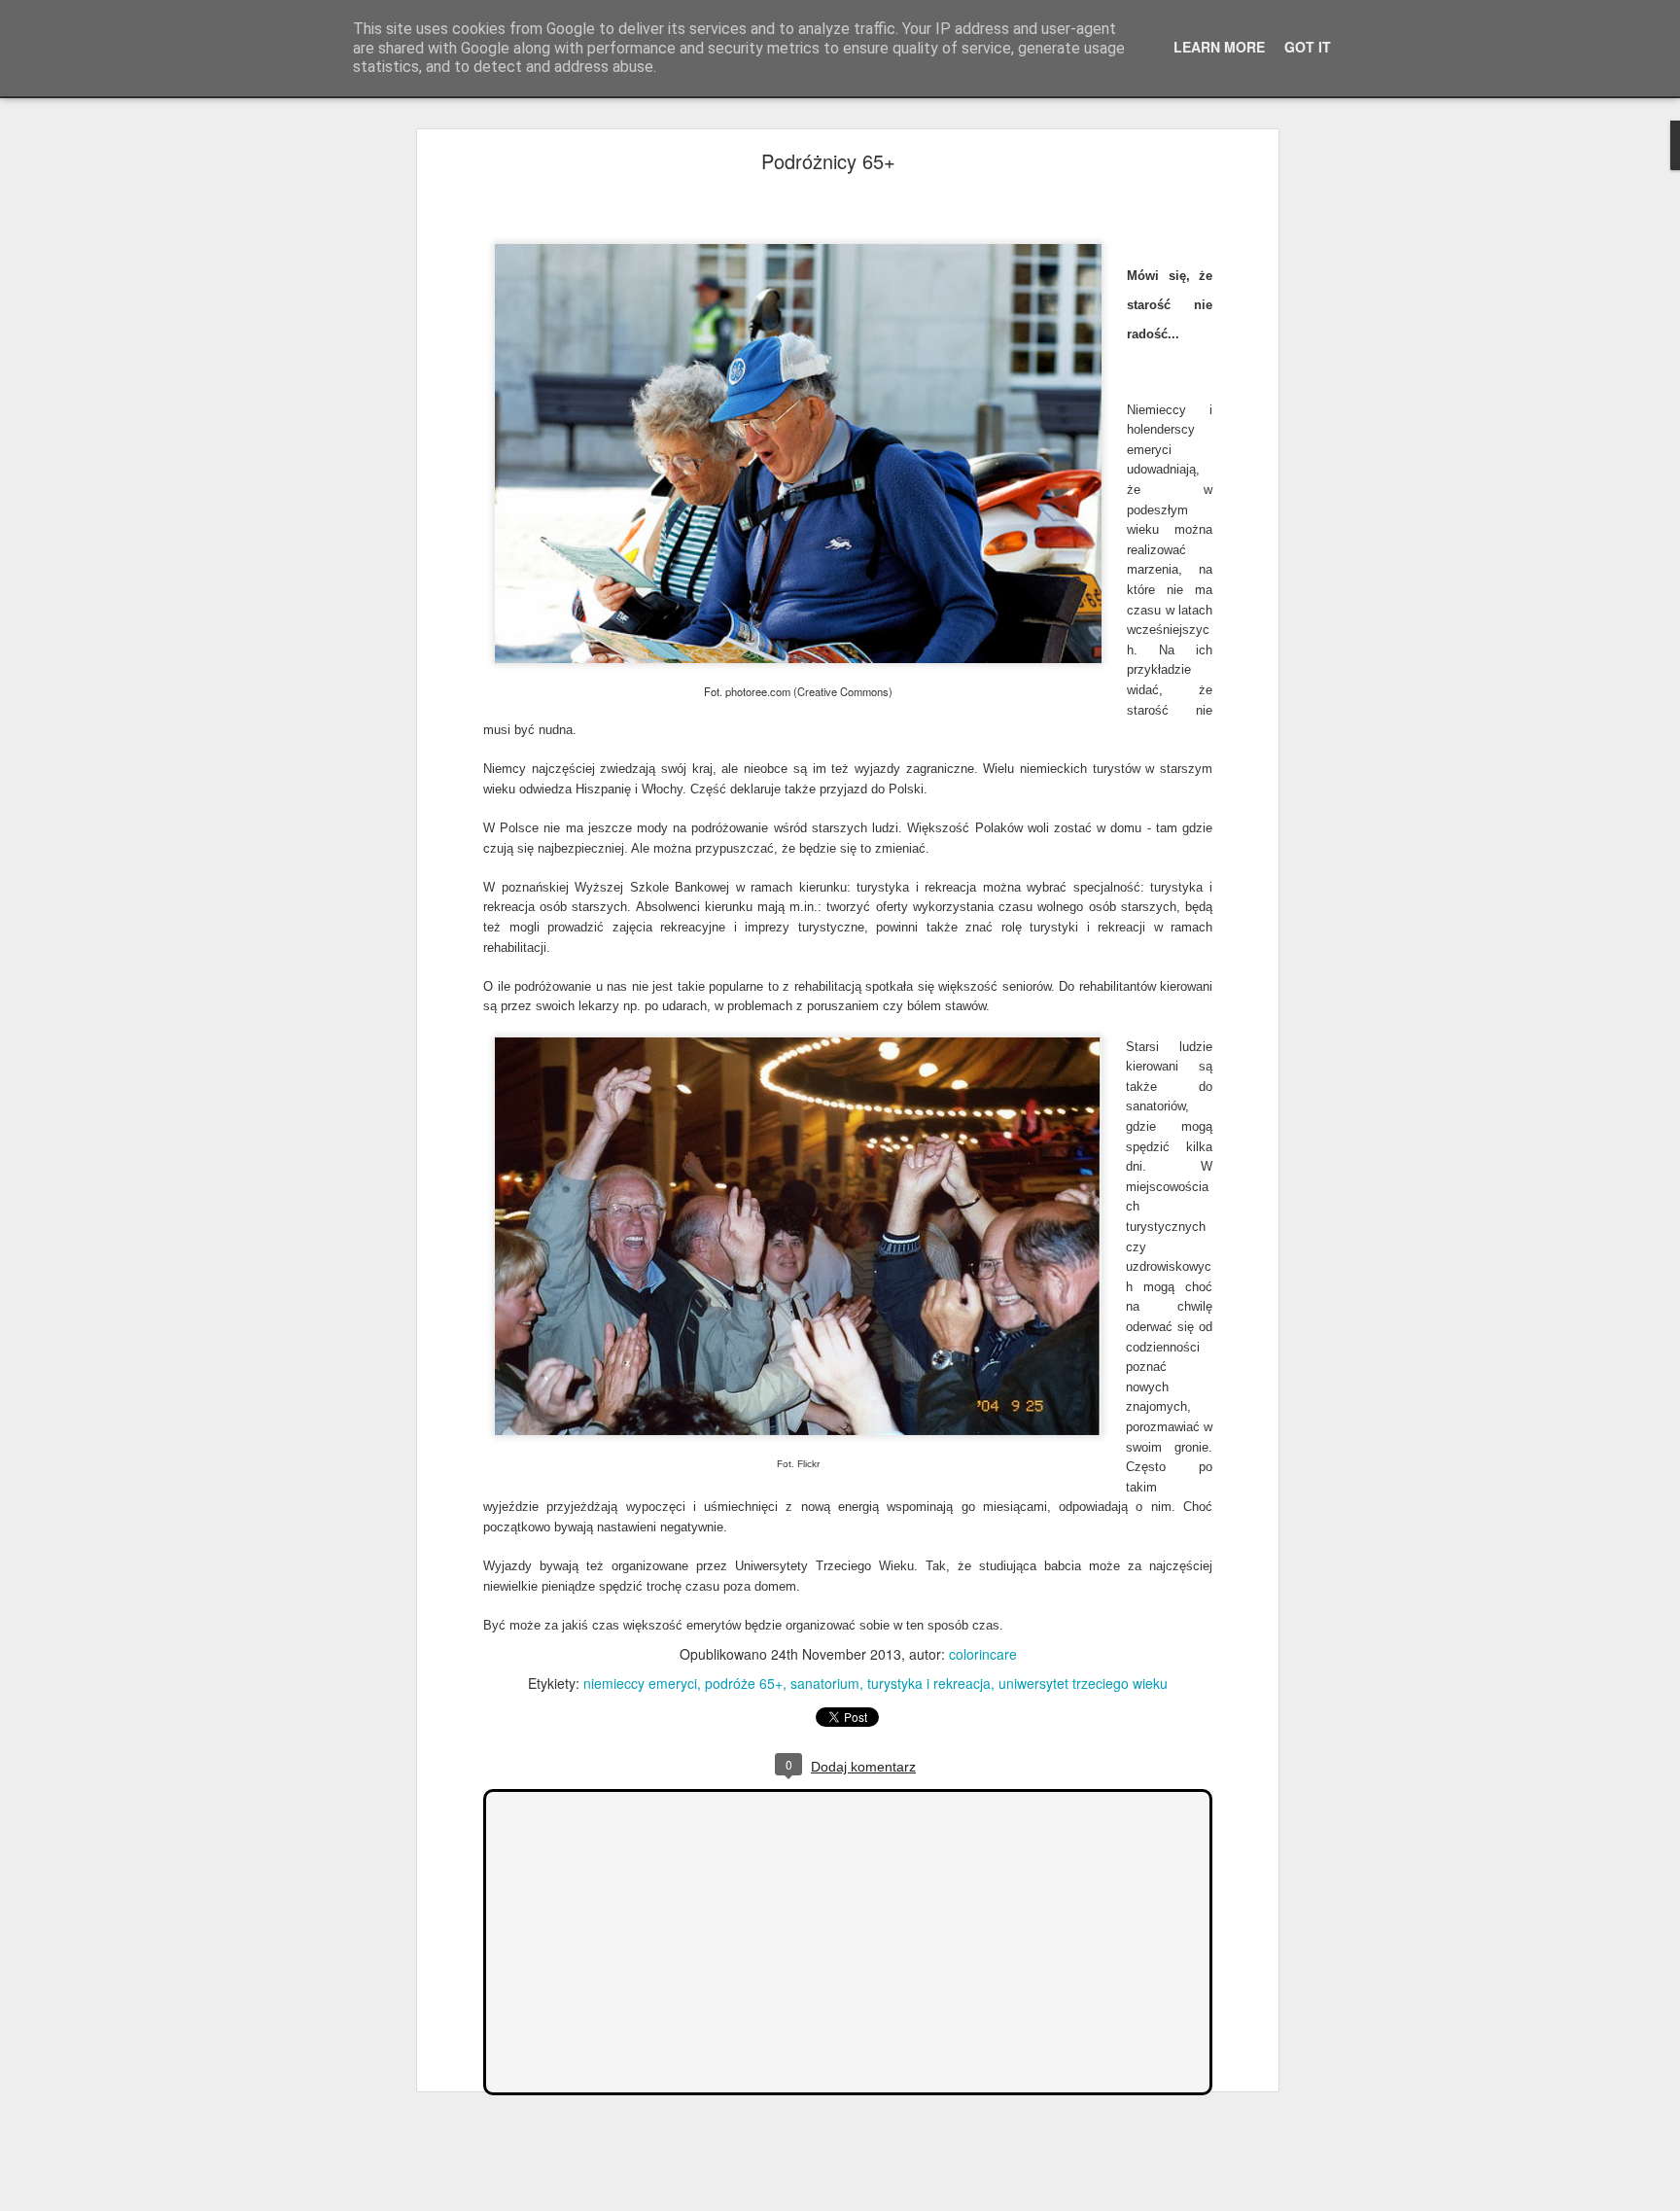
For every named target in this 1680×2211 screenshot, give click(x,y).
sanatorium (825, 1683)
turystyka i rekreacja (929, 1683)
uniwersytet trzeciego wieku (1083, 1683)
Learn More (1219, 47)
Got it (1308, 47)
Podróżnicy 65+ (828, 161)
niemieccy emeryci (640, 1683)
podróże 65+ (744, 1683)
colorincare (983, 1654)
